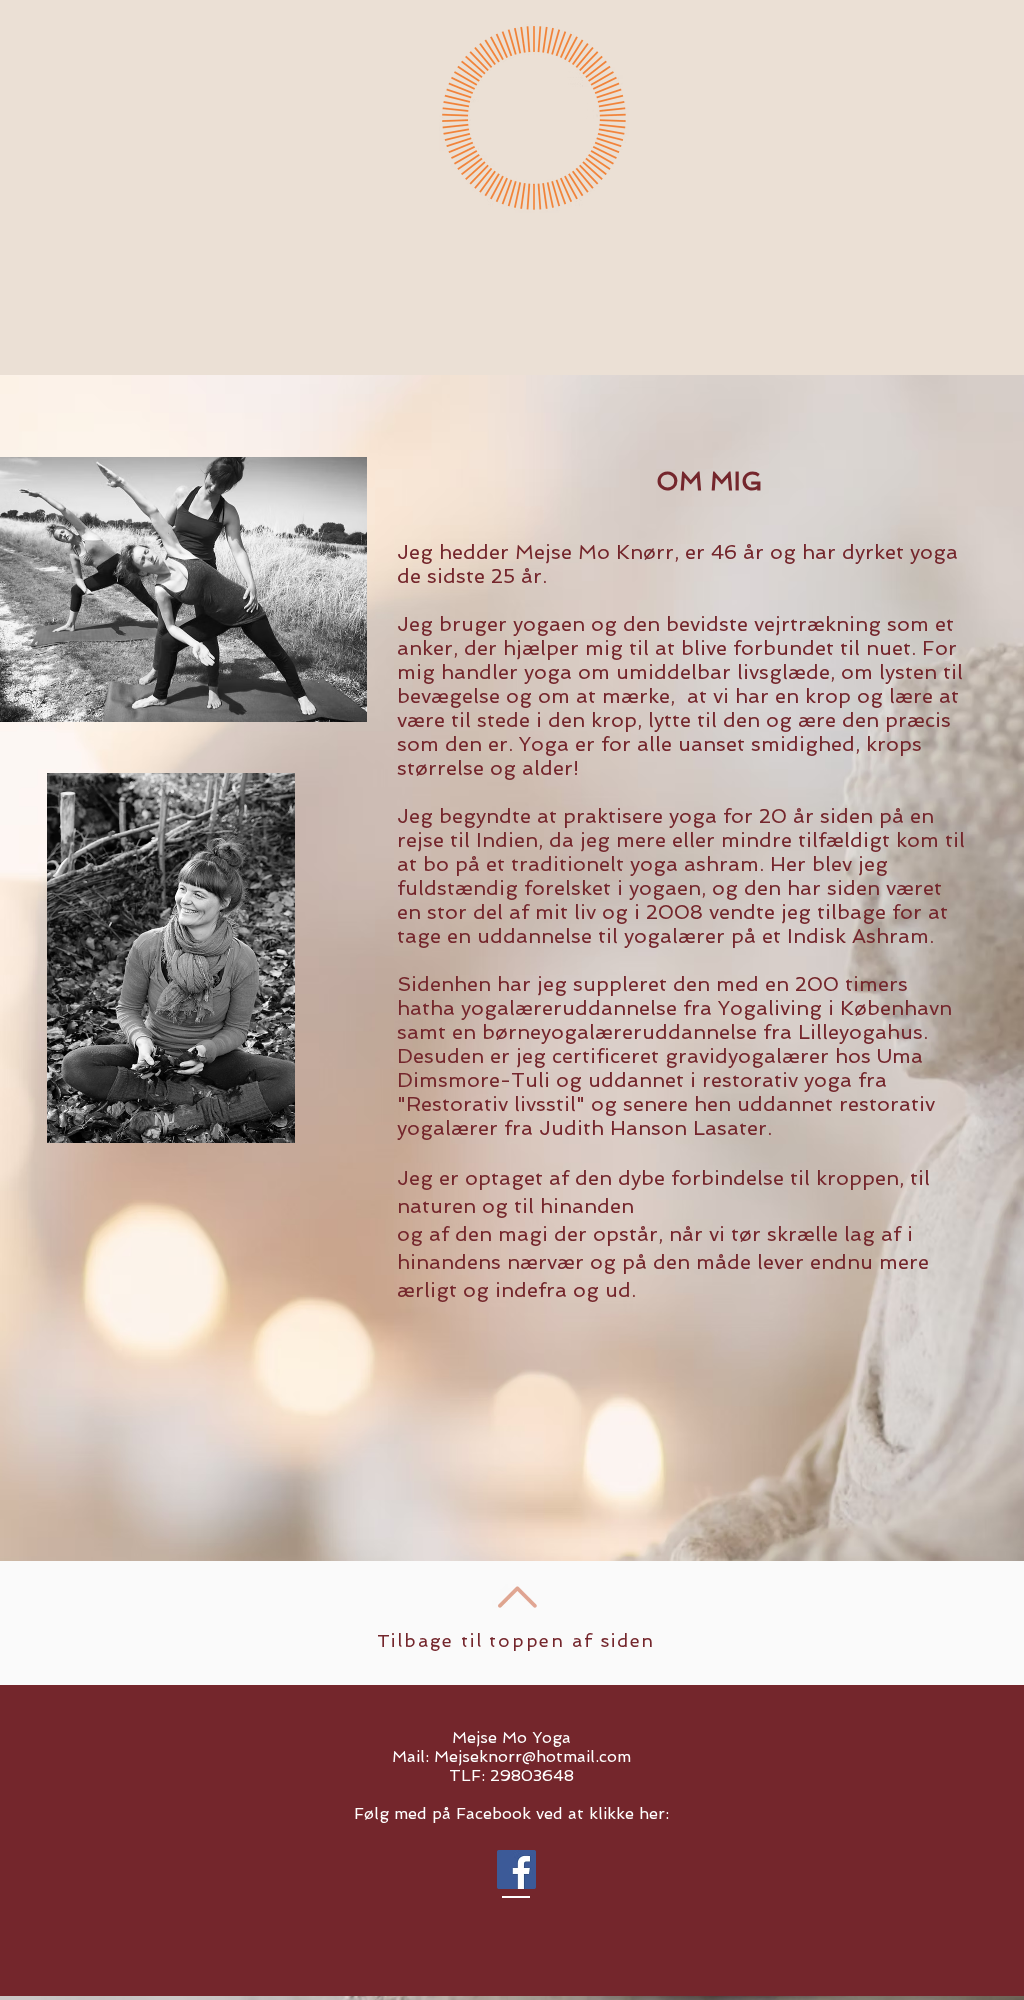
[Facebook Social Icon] (516, 1869)
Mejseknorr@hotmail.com (532, 1756)
